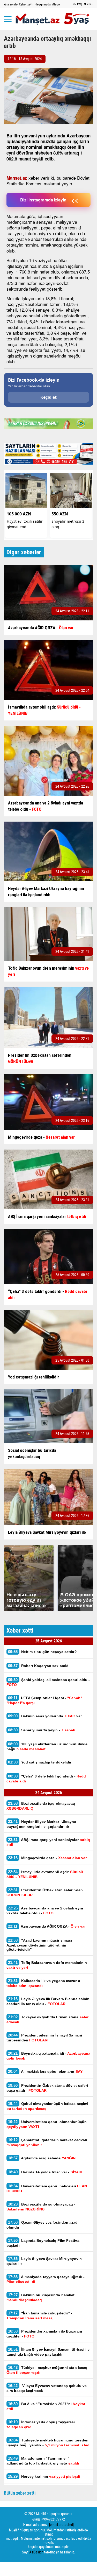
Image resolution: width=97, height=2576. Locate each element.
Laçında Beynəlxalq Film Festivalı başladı (44, 2243)
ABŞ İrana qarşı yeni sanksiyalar (48, 1842)
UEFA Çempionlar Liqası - (44, 1700)
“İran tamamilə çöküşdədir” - (39, 2315)
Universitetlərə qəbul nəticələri (47, 2188)
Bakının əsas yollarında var (45, 1716)
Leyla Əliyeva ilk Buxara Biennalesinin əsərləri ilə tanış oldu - (48, 2001)
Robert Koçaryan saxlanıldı (39, 1666)
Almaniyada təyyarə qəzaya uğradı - (46, 2279)
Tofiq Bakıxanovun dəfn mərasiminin (47, 1965)
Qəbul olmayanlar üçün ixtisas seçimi (47, 2106)
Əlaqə (56, 4)
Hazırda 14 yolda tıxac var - (45, 2172)
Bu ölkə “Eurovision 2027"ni (46, 2406)
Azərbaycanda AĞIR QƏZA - (47, 1926)
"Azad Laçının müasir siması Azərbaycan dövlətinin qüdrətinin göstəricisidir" (39, 1945)
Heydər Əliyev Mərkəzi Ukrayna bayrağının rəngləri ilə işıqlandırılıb (41, 1824)
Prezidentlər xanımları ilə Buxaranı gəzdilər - (44, 2334)
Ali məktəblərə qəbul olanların (46, 2071)
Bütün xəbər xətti (20, 2493)
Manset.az (17, 178)
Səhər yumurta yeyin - (42, 1730)
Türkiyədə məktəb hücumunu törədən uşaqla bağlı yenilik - (48, 2442)
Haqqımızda (43, 4)
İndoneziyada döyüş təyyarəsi (41, 2424)
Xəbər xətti (26, 4)
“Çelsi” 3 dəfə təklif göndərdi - (46, 1779)
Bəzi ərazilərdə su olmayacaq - (41, 2207)
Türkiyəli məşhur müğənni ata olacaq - (48, 2370)
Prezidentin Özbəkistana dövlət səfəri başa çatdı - (47, 2088)
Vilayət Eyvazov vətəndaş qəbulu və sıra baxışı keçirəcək (47, 2388)
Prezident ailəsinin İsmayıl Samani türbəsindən (44, 2038)
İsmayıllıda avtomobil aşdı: (45, 1874)
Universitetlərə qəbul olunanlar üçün (47, 2124)
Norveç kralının (44, 2476)
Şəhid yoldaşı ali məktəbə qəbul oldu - (48, 1682)
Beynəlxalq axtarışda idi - (48, 2056)
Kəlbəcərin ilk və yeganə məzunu (43, 1983)
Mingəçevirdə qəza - (47, 1858)
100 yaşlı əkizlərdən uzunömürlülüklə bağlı (47, 1746)
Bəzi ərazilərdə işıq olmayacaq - (42, 1806)
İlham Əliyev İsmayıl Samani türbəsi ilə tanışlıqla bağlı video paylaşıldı (48, 2352)
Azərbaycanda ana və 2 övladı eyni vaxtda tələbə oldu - (45, 1910)
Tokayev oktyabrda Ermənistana (47, 2019)
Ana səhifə (11, 4)
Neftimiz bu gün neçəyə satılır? (42, 1652)
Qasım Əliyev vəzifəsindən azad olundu (42, 2225)
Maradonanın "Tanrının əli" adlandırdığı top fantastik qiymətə (43, 2461)
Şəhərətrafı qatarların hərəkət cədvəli (47, 2142)
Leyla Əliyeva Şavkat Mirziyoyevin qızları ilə (44, 2261)
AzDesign (36, 2552)
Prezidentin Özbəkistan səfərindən (45, 1892)
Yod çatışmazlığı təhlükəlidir (40, 1762)
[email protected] (61, 2525)
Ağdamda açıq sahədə (42, 2158)
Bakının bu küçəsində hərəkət (40, 2297)
